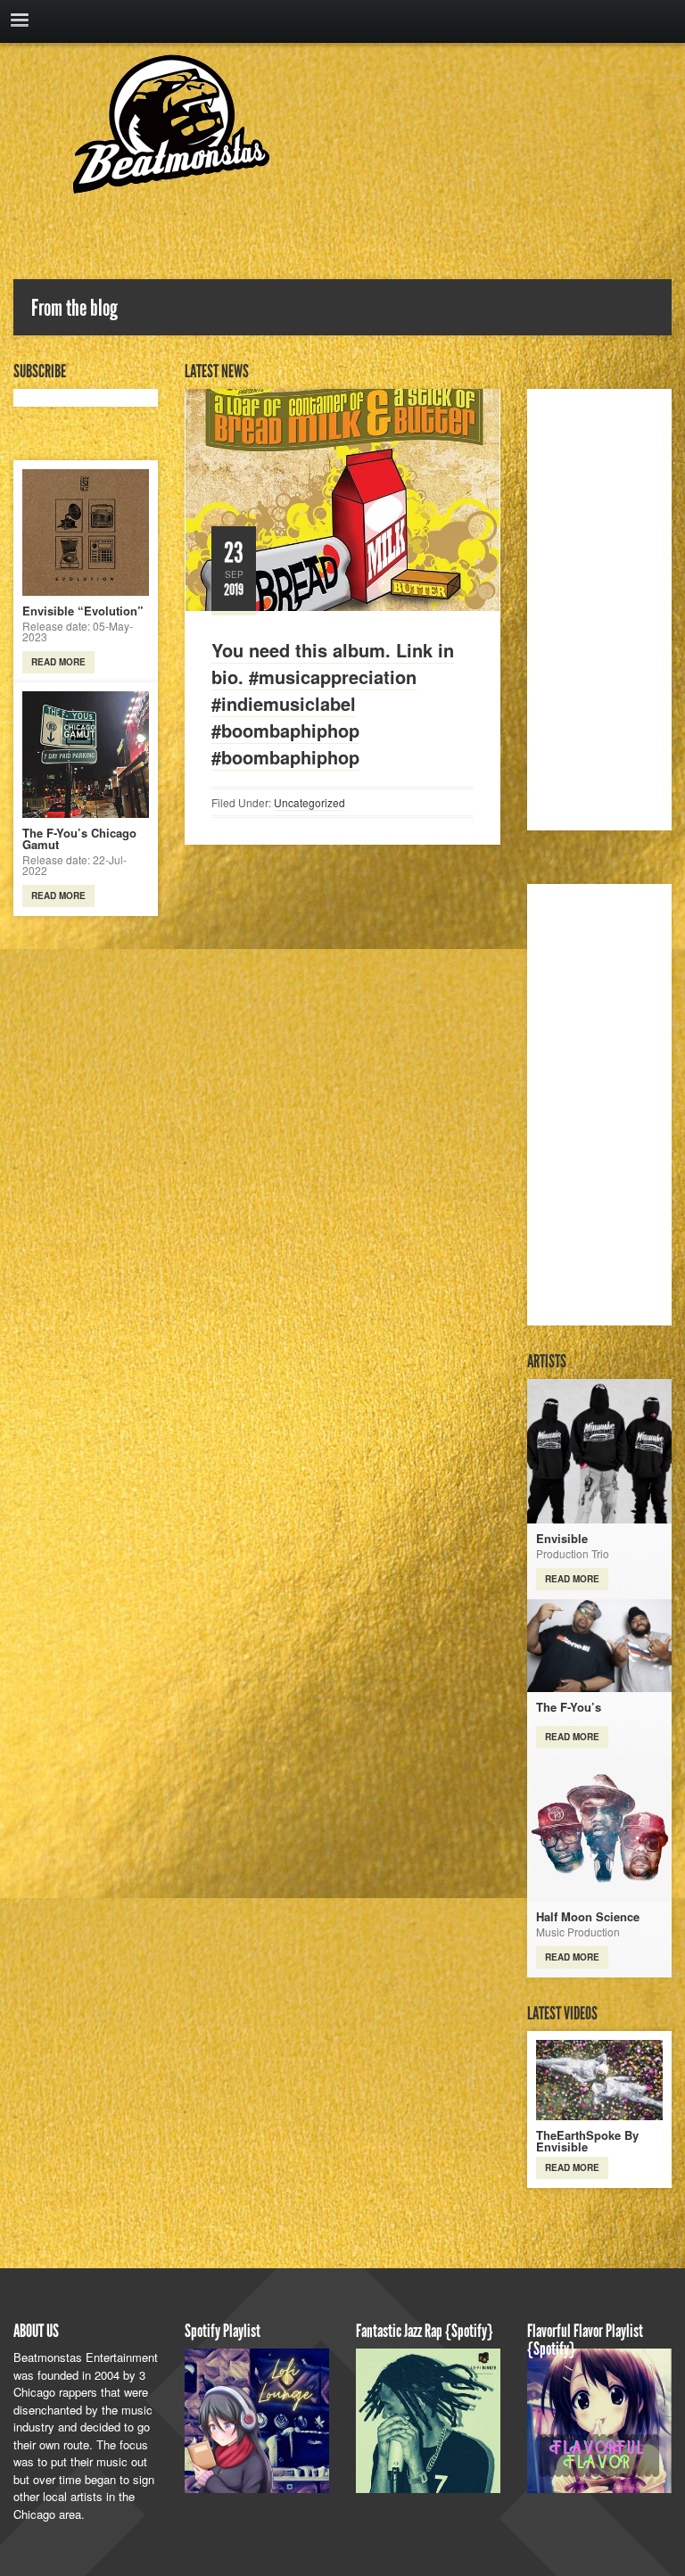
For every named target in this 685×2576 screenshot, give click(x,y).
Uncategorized (309, 802)
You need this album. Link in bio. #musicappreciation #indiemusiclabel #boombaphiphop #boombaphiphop (333, 703)
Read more (58, 662)
